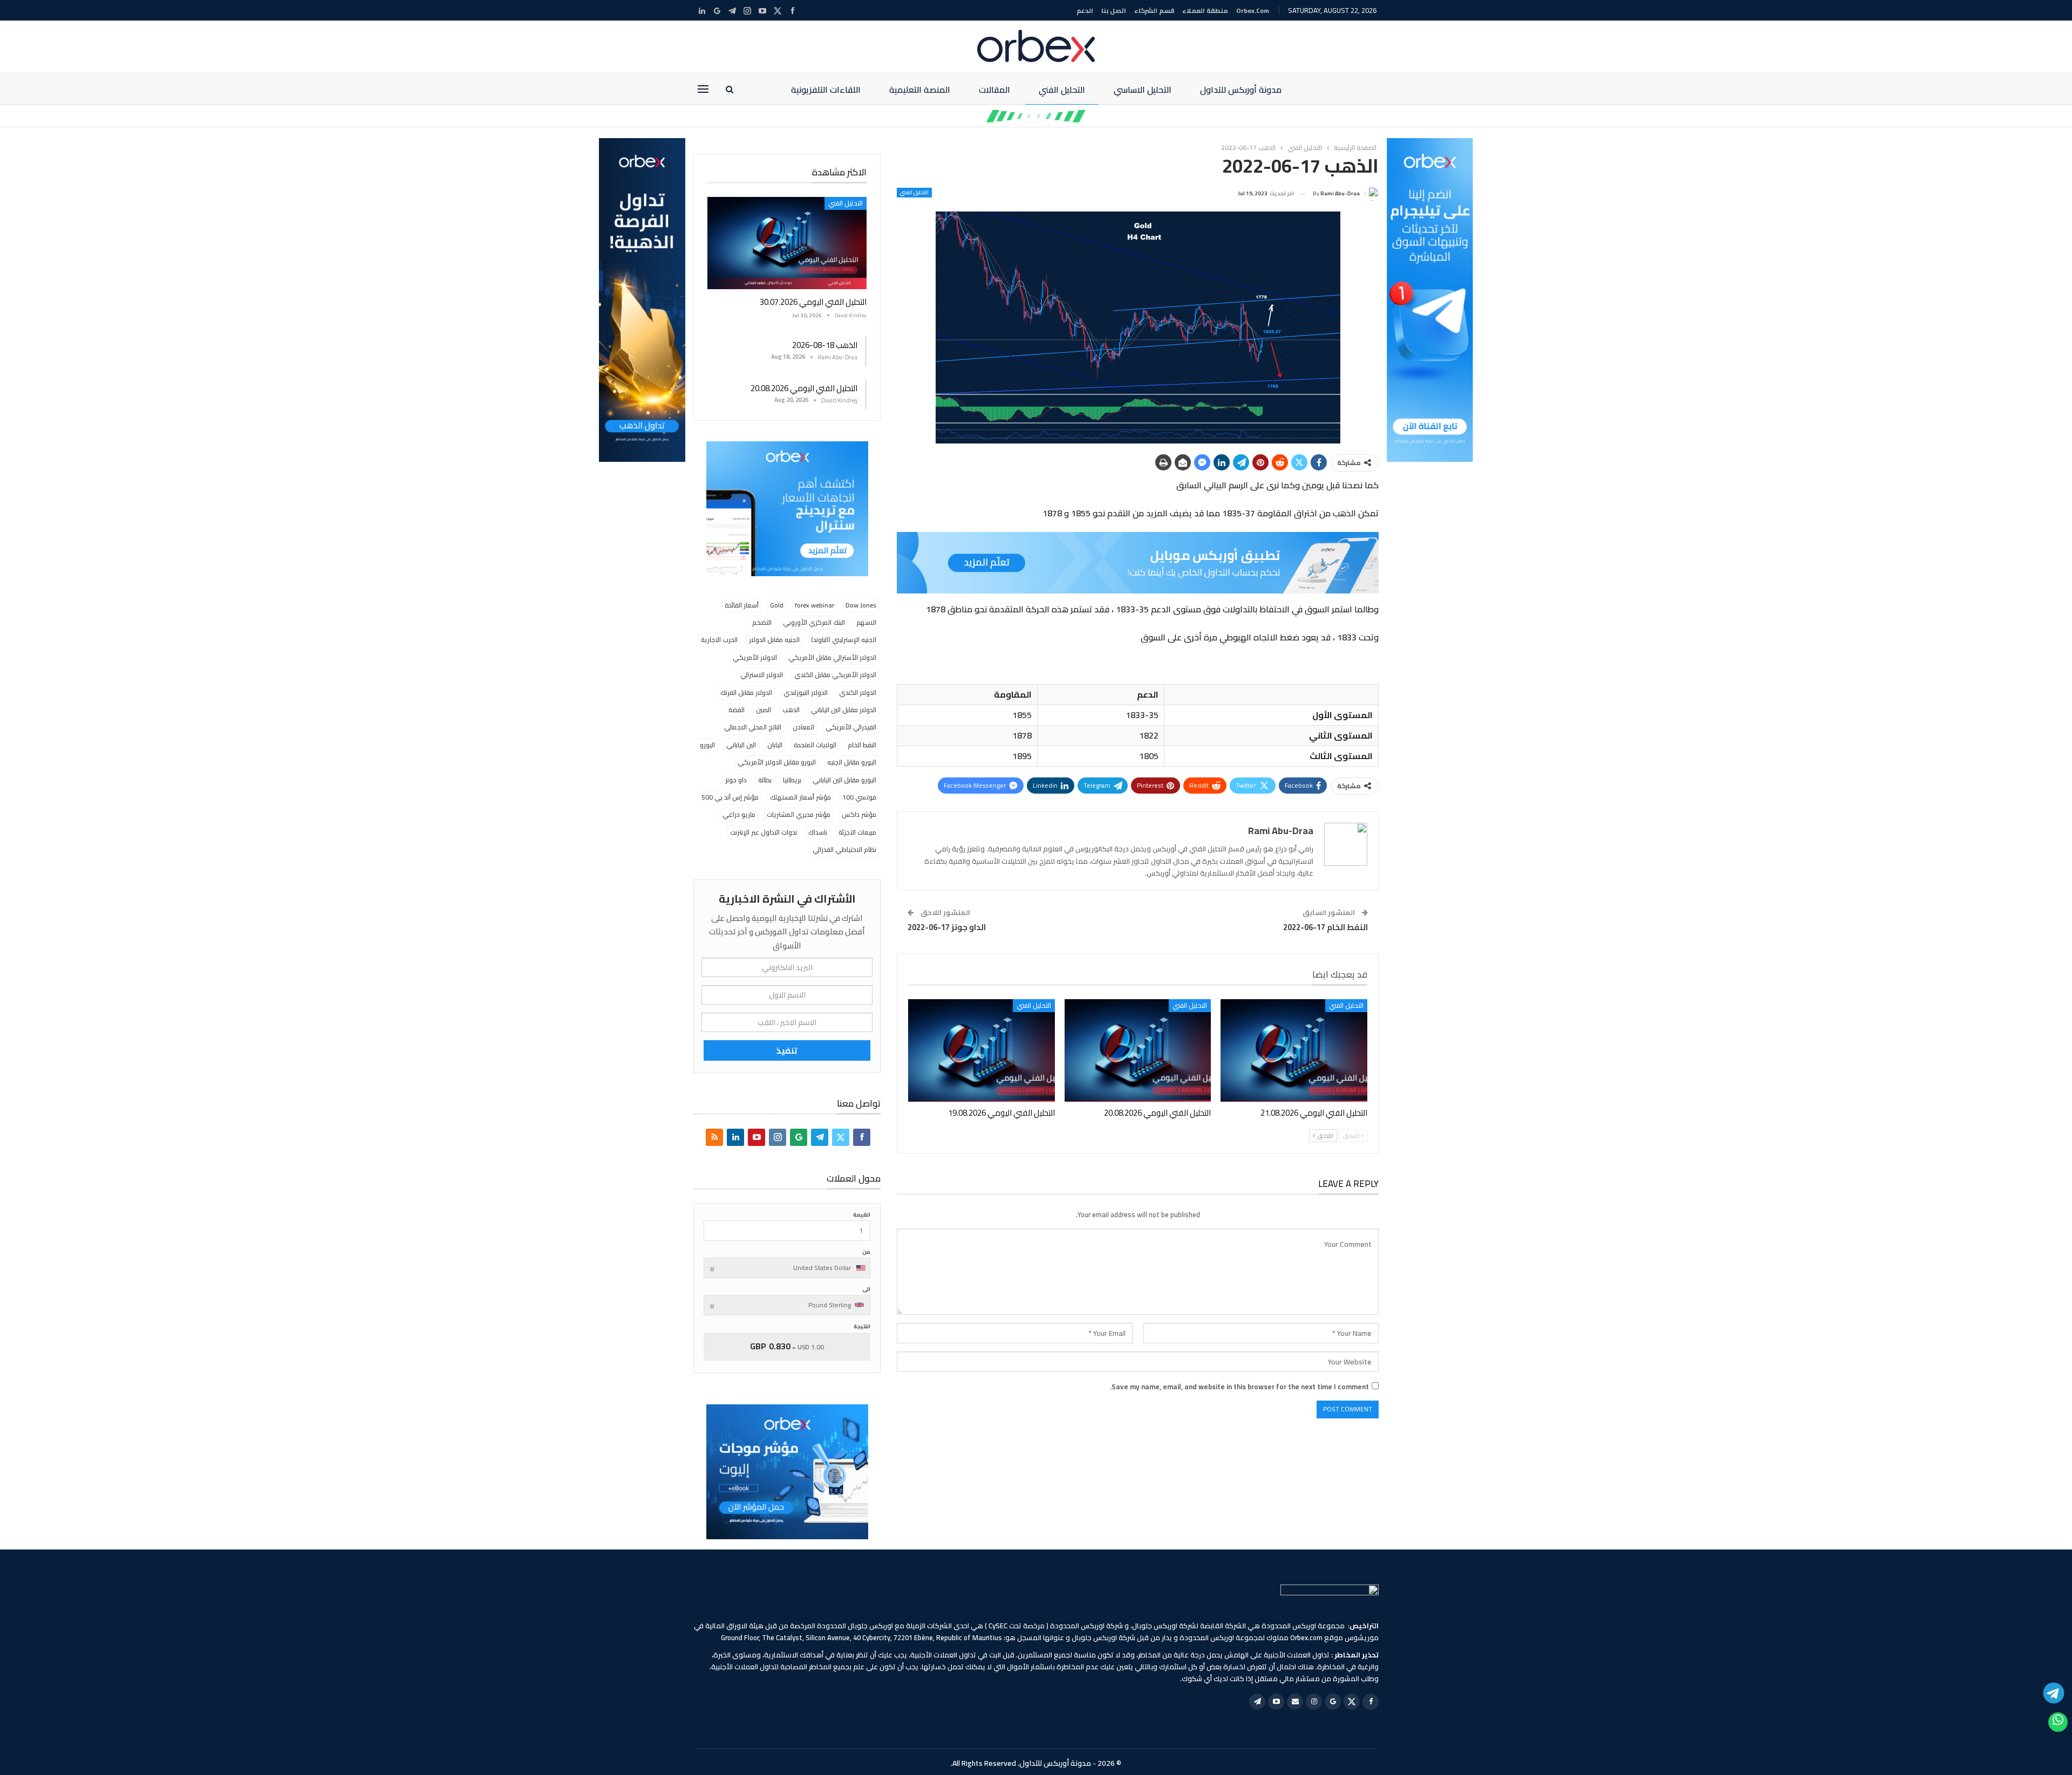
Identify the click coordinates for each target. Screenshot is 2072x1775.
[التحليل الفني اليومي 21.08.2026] (1294, 1050)
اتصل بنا (1114, 11)
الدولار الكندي (858, 692)
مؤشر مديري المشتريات (799, 814)
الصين (764, 710)
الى (866, 1289)
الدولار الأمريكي (755, 657)
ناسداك (818, 832)
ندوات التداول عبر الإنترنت (764, 832)
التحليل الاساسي (1143, 90)
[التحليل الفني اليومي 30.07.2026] (787, 243)
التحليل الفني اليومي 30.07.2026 (813, 302)
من (866, 1252)
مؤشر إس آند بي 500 (730, 797)
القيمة (862, 1215)
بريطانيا (792, 780)
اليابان (775, 745)
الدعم (1085, 11)
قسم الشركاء (1154, 11)
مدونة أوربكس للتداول (1241, 90)
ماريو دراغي (739, 814)
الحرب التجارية (719, 640)
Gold (777, 605)
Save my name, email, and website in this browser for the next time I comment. (1239, 1387)
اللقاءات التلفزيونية (826, 90)
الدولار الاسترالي (762, 675)
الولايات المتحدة (815, 745)
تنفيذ (787, 1050)
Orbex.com (1253, 11)
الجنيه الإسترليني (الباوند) (844, 640)
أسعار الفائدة (742, 605)
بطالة (765, 780)
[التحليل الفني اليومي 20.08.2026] (1138, 1050)
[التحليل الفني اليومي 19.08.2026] (982, 1050)
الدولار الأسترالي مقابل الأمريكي (832, 657)
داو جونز (736, 780)
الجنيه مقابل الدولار (774, 640)
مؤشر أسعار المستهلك (800, 797)
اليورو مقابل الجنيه (852, 762)
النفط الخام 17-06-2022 (1325, 927)
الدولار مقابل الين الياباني (844, 710)
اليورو (707, 745)
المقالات (994, 90)
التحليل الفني (1062, 90)
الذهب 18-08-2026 (825, 345)
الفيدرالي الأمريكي (851, 727)
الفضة (737, 710)
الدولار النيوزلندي (806, 692)
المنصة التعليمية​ (920, 90)
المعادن (803, 727)
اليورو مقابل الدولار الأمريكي (777, 762)
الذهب (791, 710)
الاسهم (866, 622)
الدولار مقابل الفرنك (746, 692)
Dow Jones (861, 605)
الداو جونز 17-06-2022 (947, 927)
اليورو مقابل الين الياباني (844, 780)
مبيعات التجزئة (857, 832)
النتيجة (862, 1326)
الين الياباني (741, 745)
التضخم (762, 622)
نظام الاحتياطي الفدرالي (844, 849)
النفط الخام (862, 745)
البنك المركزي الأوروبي (814, 622)
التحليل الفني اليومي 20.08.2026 (804, 388)
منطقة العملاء (1205, 11)
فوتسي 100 (859, 797)
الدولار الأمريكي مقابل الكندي (835, 675)
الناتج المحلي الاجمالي (753, 727)
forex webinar (815, 605)
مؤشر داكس (859, 814)
